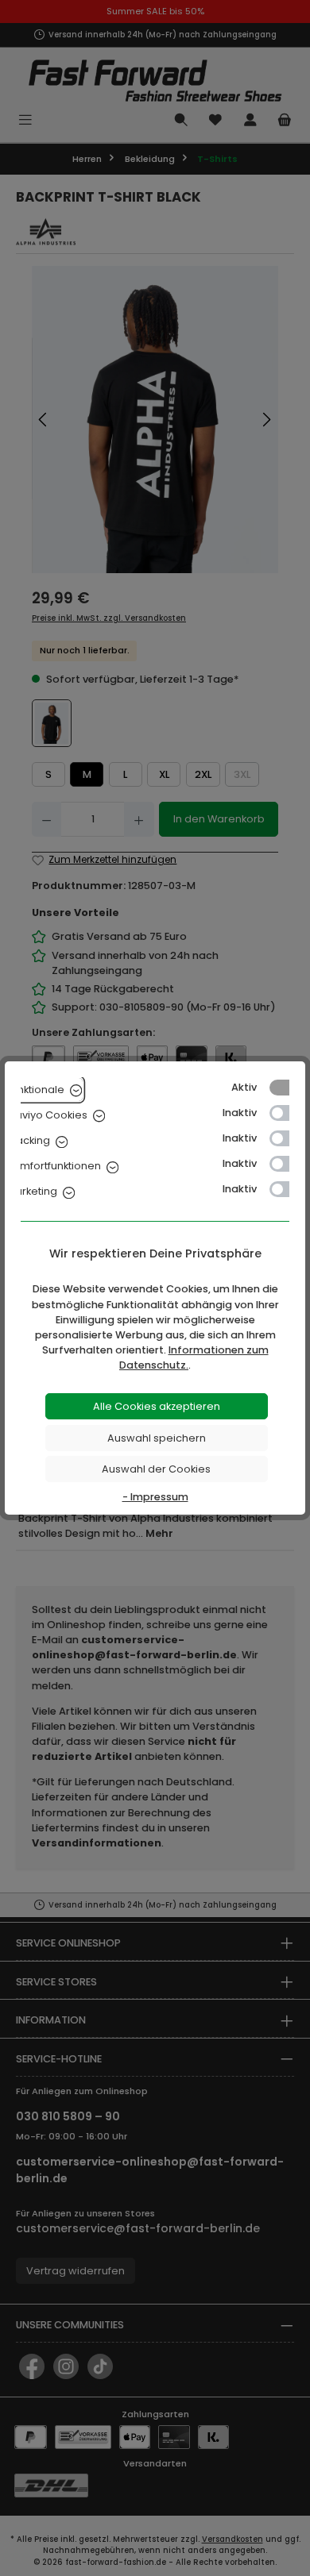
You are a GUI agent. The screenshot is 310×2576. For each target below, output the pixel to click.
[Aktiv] (287, 1088)
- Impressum (155, 1497)
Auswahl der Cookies (156, 1469)
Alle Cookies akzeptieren (157, 1406)
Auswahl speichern (157, 1438)
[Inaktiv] (287, 1113)
